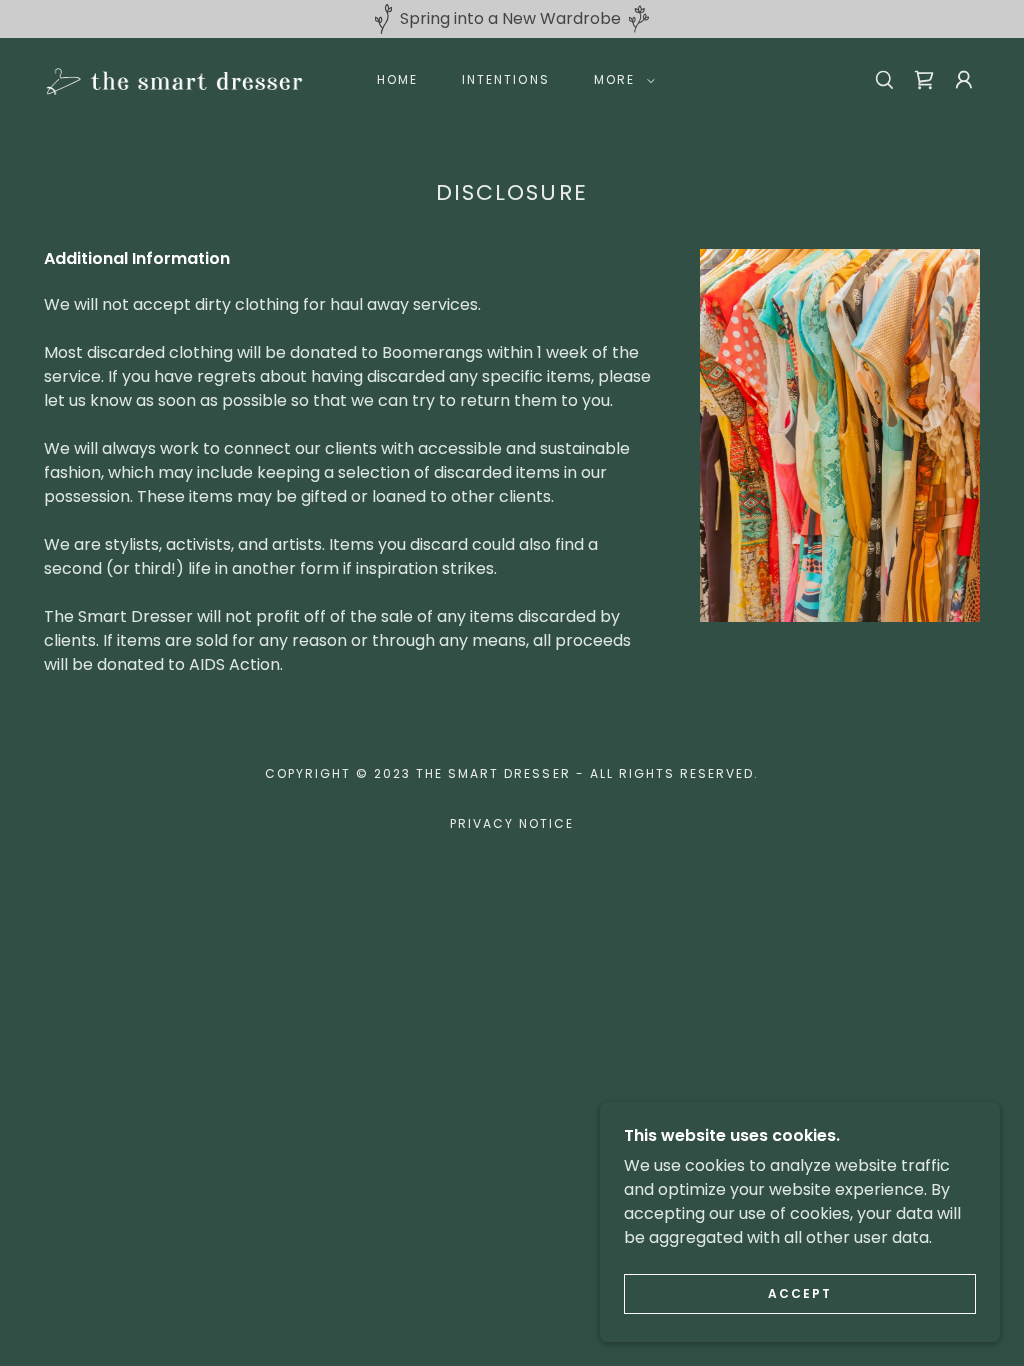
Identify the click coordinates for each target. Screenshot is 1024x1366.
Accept (800, 1293)
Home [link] (397, 79)
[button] (620, 80)
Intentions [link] (505, 79)
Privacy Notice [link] (512, 823)
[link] (174, 78)
